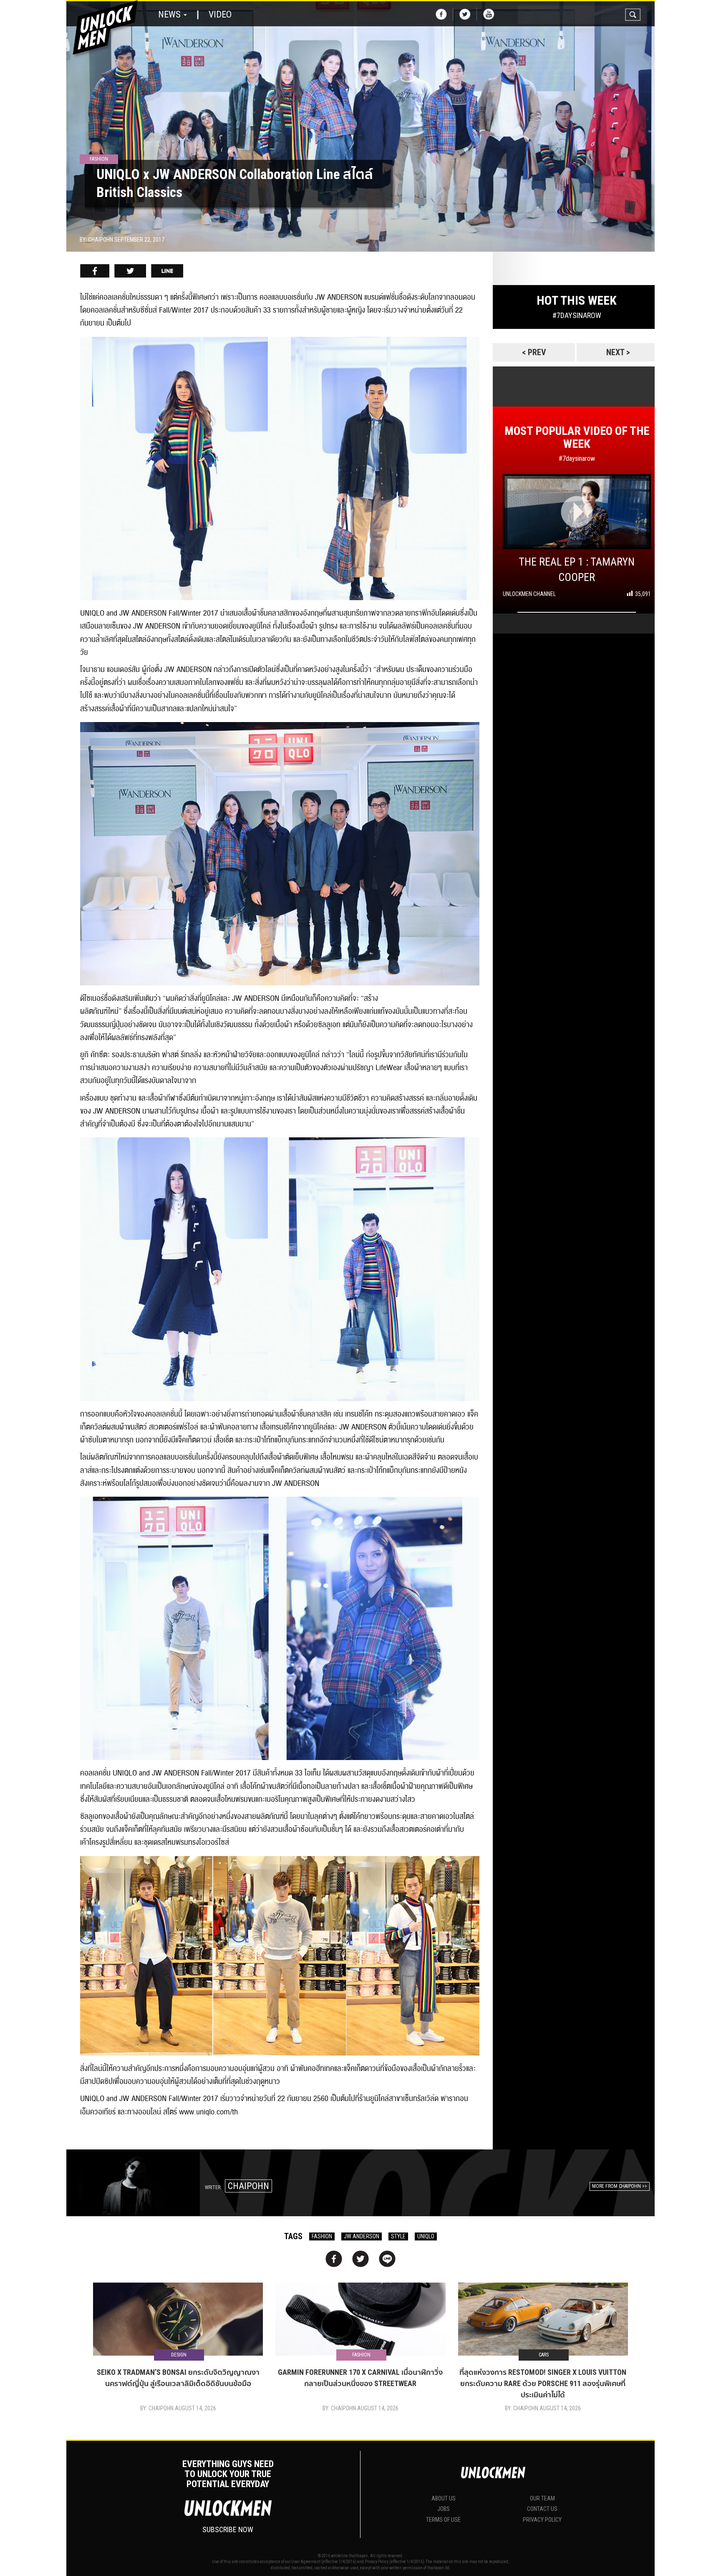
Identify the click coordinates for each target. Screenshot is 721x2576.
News (170, 14)
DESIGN (179, 2355)
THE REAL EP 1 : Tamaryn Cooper (577, 569)
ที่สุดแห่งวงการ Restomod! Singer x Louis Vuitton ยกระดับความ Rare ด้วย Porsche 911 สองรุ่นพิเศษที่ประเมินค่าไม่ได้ (543, 2383)
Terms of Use (443, 2520)
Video (220, 14)
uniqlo (426, 2236)
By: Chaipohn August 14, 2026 (178, 2408)
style (398, 2236)
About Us (444, 2498)
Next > (618, 352)
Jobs (444, 2509)
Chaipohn (248, 2186)
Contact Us (542, 2509)
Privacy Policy (542, 2520)
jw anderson (362, 2236)
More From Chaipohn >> (620, 2186)
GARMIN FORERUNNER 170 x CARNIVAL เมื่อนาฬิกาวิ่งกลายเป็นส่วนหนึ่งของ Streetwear (360, 2378)
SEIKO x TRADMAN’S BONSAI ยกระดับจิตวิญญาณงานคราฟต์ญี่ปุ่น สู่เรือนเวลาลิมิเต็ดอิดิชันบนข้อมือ (178, 2378)
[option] (360, 126)
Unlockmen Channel (529, 594)
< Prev (534, 352)
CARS (544, 2355)
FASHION (322, 2236)
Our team (542, 2498)
